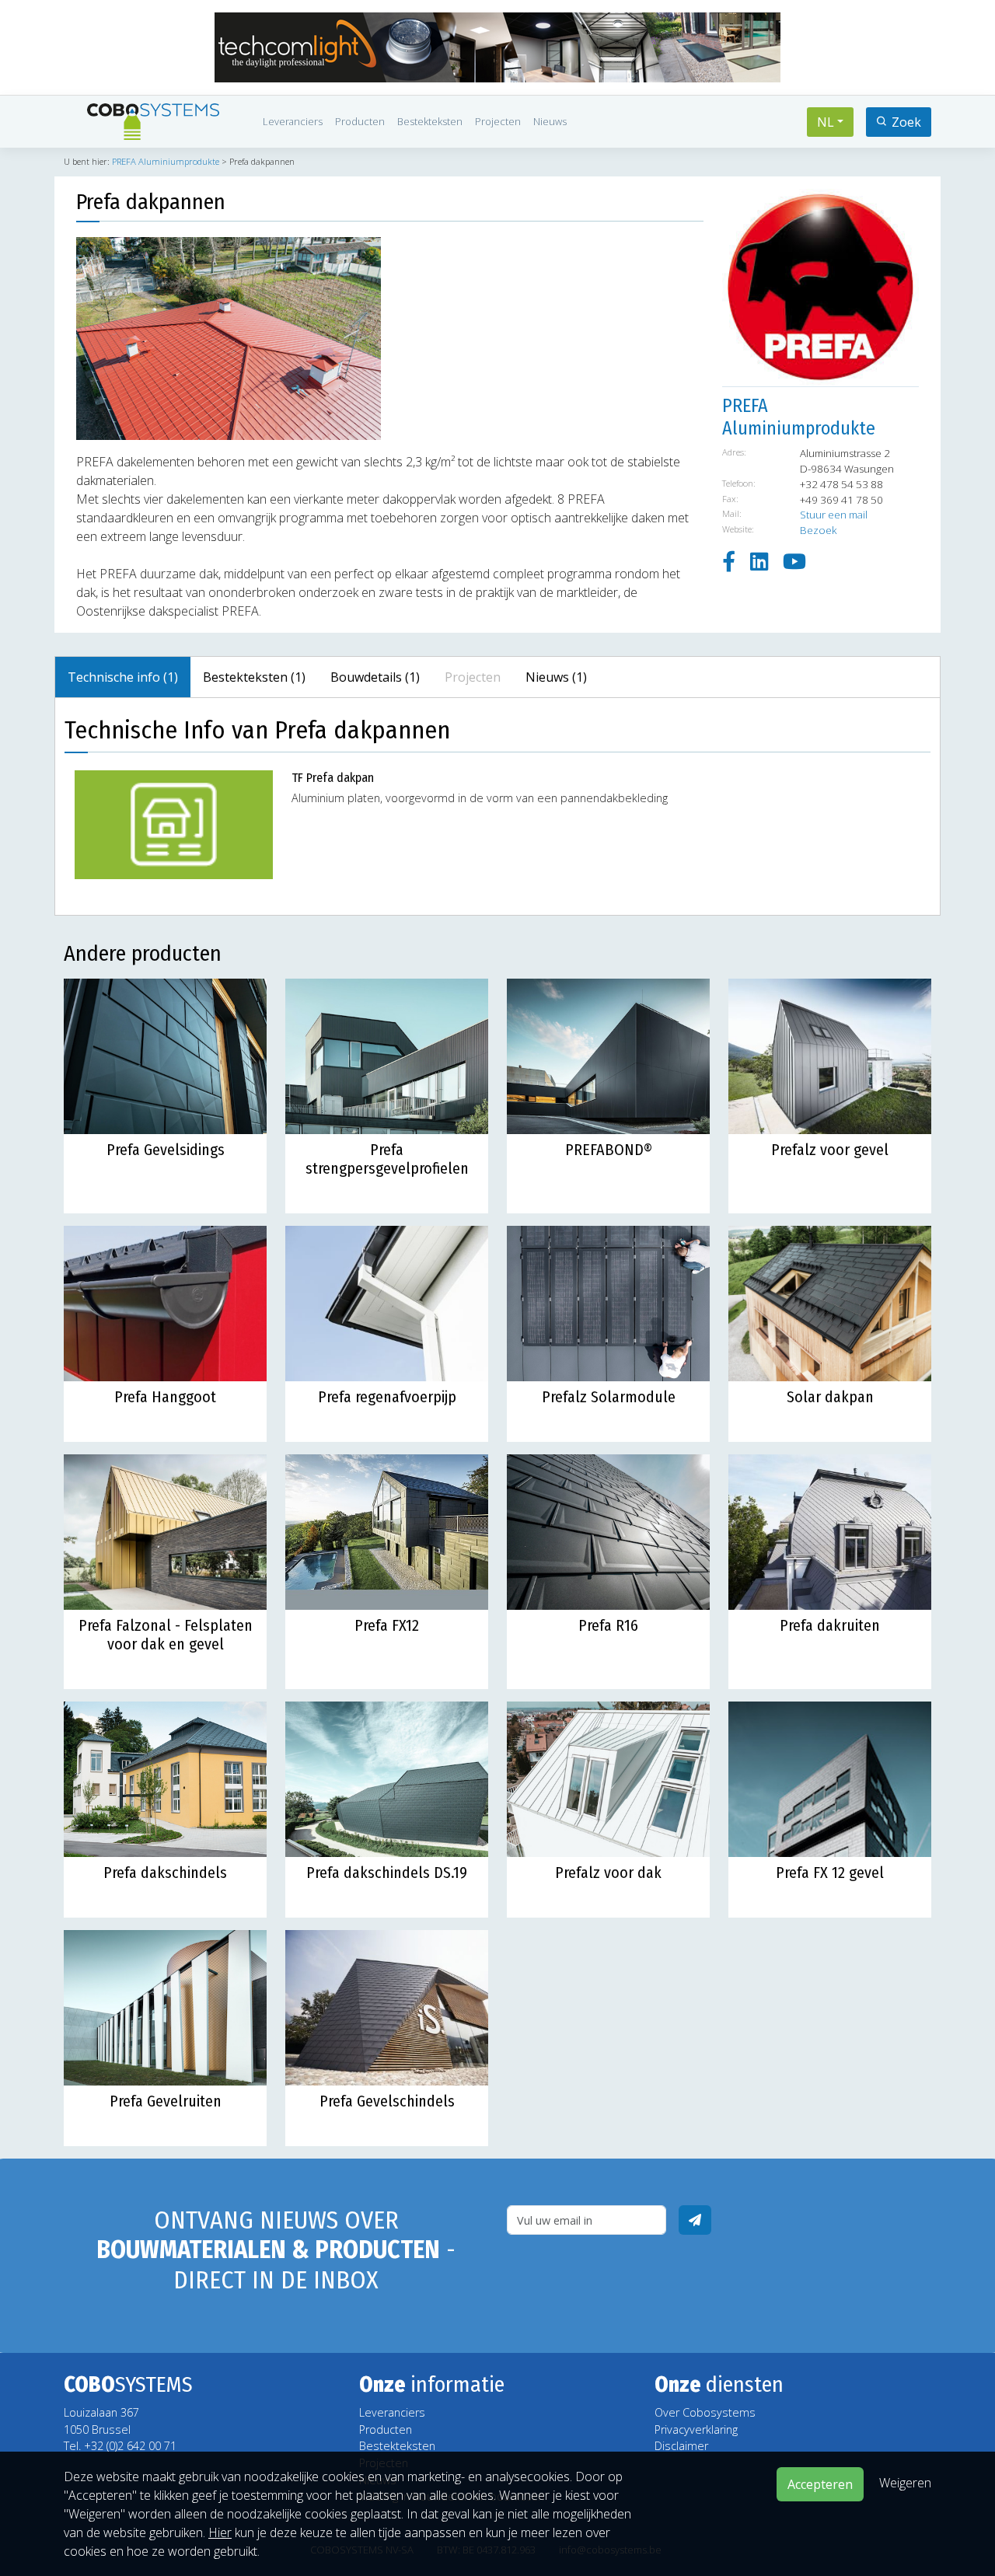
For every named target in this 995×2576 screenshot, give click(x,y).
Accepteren (820, 2484)
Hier (220, 2532)
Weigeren (905, 2483)
